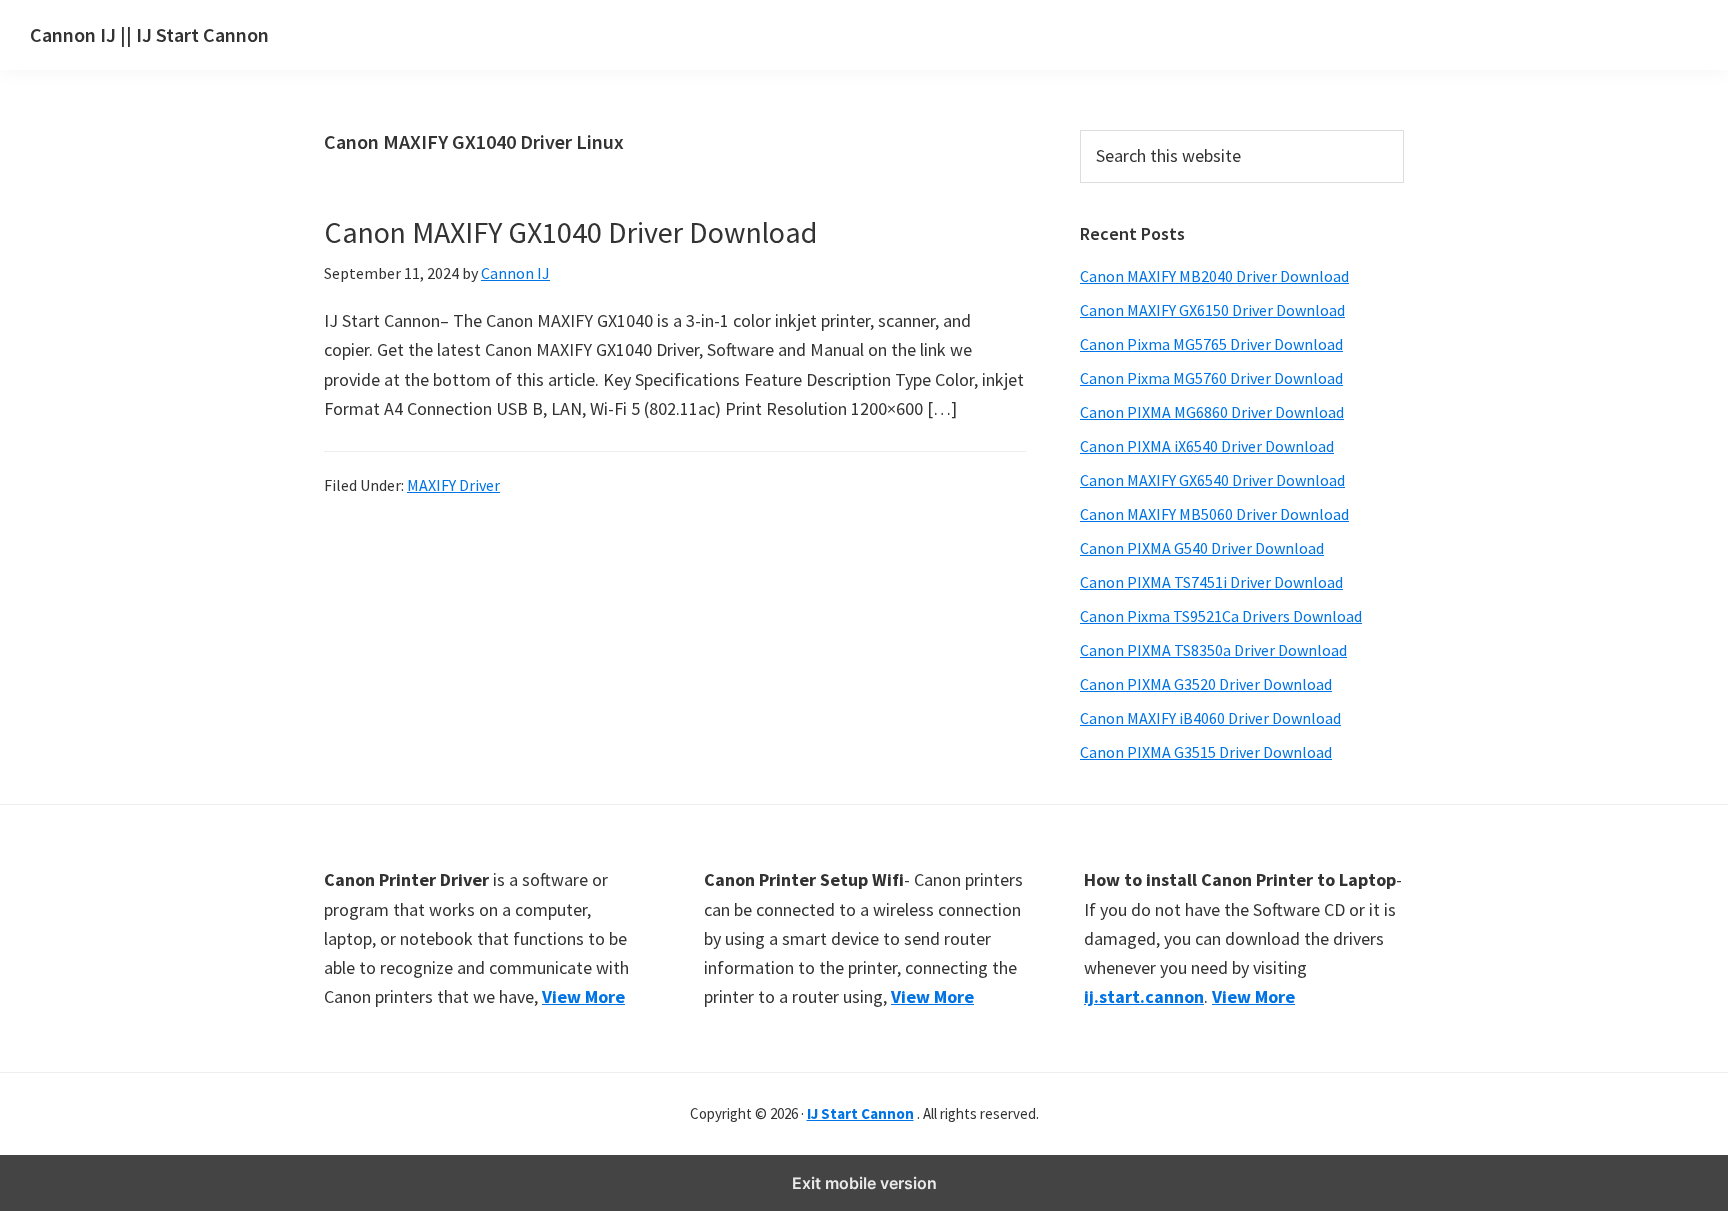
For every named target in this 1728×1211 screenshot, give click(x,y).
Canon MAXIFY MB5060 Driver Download (1214, 514)
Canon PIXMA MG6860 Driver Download (1212, 412)
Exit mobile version (864, 1183)
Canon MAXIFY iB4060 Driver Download (1210, 718)
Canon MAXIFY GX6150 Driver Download (1212, 310)
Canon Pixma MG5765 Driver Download (1211, 344)
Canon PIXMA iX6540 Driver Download (1207, 446)
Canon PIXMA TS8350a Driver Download (1213, 650)
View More (583, 996)
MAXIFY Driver (453, 485)
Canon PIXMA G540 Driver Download (1202, 548)
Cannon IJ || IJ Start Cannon (149, 34)
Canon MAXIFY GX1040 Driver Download (570, 232)
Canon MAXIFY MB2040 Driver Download (1214, 276)
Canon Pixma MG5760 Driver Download (1211, 378)
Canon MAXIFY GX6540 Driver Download (1212, 480)
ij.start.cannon (1144, 996)
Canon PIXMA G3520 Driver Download (1206, 684)
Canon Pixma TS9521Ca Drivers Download (1221, 616)
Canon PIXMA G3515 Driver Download (1206, 752)
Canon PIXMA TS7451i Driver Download (1211, 582)
